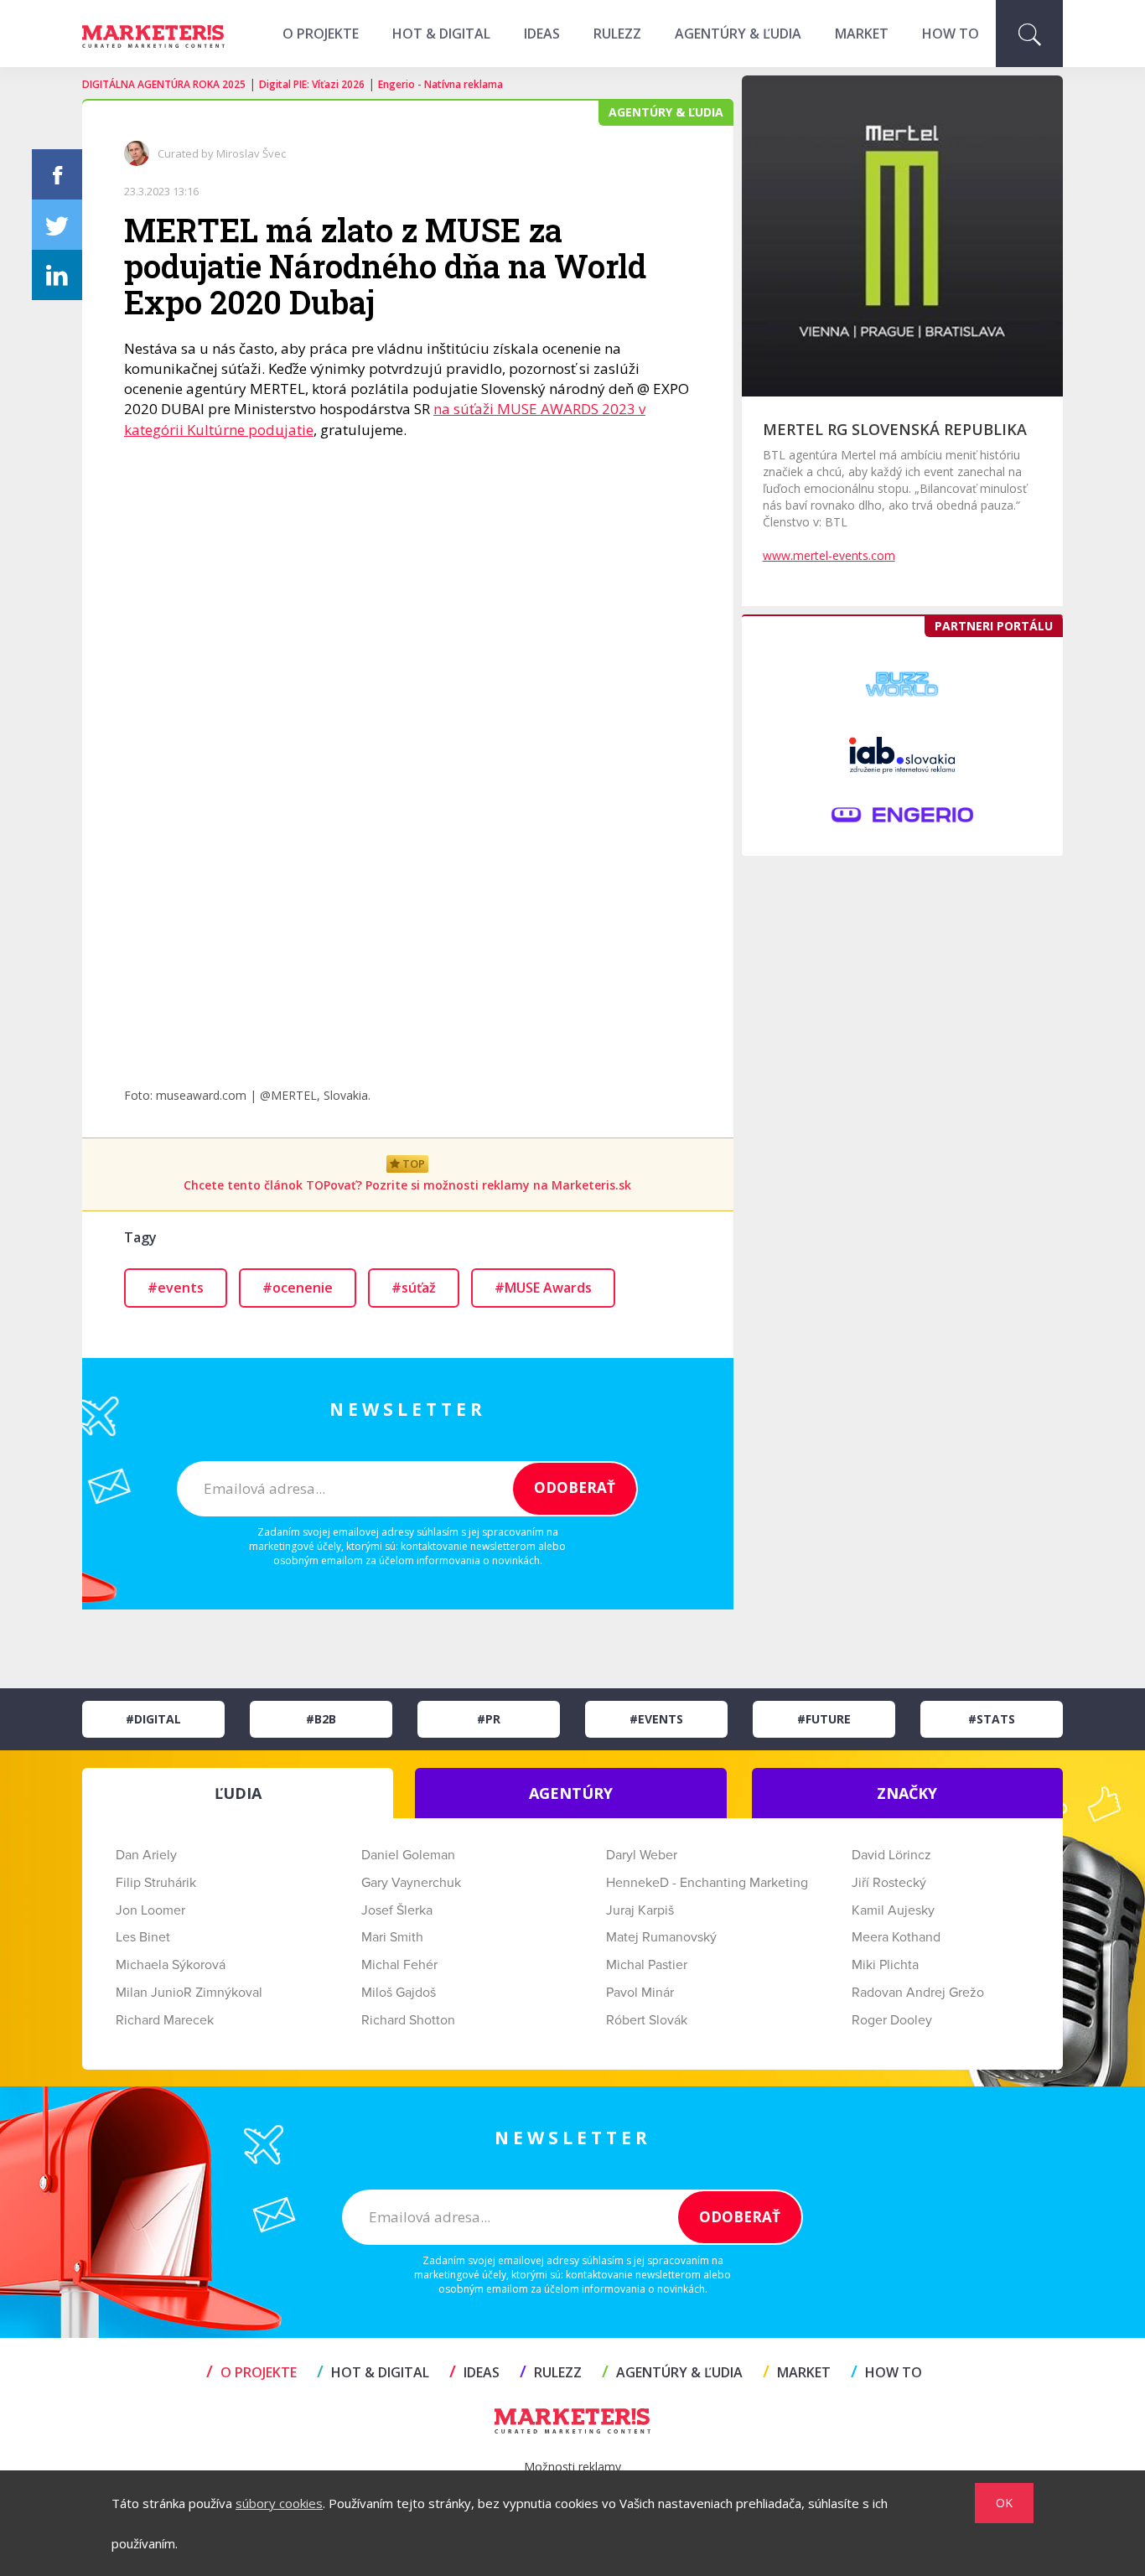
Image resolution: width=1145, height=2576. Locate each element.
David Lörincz (891, 1855)
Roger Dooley (892, 2020)
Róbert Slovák (647, 2020)
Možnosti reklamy (572, 2467)
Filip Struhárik (156, 1883)
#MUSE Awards (543, 1288)
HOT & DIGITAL (441, 34)
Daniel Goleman (408, 1855)
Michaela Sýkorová (171, 1965)
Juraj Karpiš (640, 1910)
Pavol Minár (640, 1993)
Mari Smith (392, 1937)
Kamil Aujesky (893, 1910)
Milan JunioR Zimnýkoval (189, 1993)
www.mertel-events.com (829, 555)
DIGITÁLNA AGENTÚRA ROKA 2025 (164, 84)
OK (1004, 2503)
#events (176, 1288)
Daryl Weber (642, 1855)
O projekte (321, 34)
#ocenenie (298, 1288)
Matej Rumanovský (661, 1937)
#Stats (992, 1719)
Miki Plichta (885, 1965)
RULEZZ (617, 34)
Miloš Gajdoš (399, 1993)
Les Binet (143, 1937)
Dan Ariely (146, 1855)
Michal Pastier (647, 1965)
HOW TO (951, 34)
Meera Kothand (896, 1937)
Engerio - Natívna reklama (440, 84)
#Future (824, 1719)
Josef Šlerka (397, 1910)
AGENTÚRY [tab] (571, 1793)
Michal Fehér (399, 1965)
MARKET (862, 34)
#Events (656, 1719)
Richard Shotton (408, 2020)
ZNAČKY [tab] (907, 1793)
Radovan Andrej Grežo (918, 1993)
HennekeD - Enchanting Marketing (707, 1883)
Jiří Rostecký (889, 1883)
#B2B (321, 1719)
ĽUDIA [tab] (238, 1793)
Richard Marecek (165, 2020)
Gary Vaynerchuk (411, 1883)
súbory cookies (279, 2503)
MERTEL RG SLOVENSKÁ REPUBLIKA (895, 429)
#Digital (153, 1719)
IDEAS (542, 34)
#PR (489, 1719)
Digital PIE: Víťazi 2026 (312, 84)
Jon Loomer (150, 1910)
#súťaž (414, 1288)
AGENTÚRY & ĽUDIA (738, 34)
